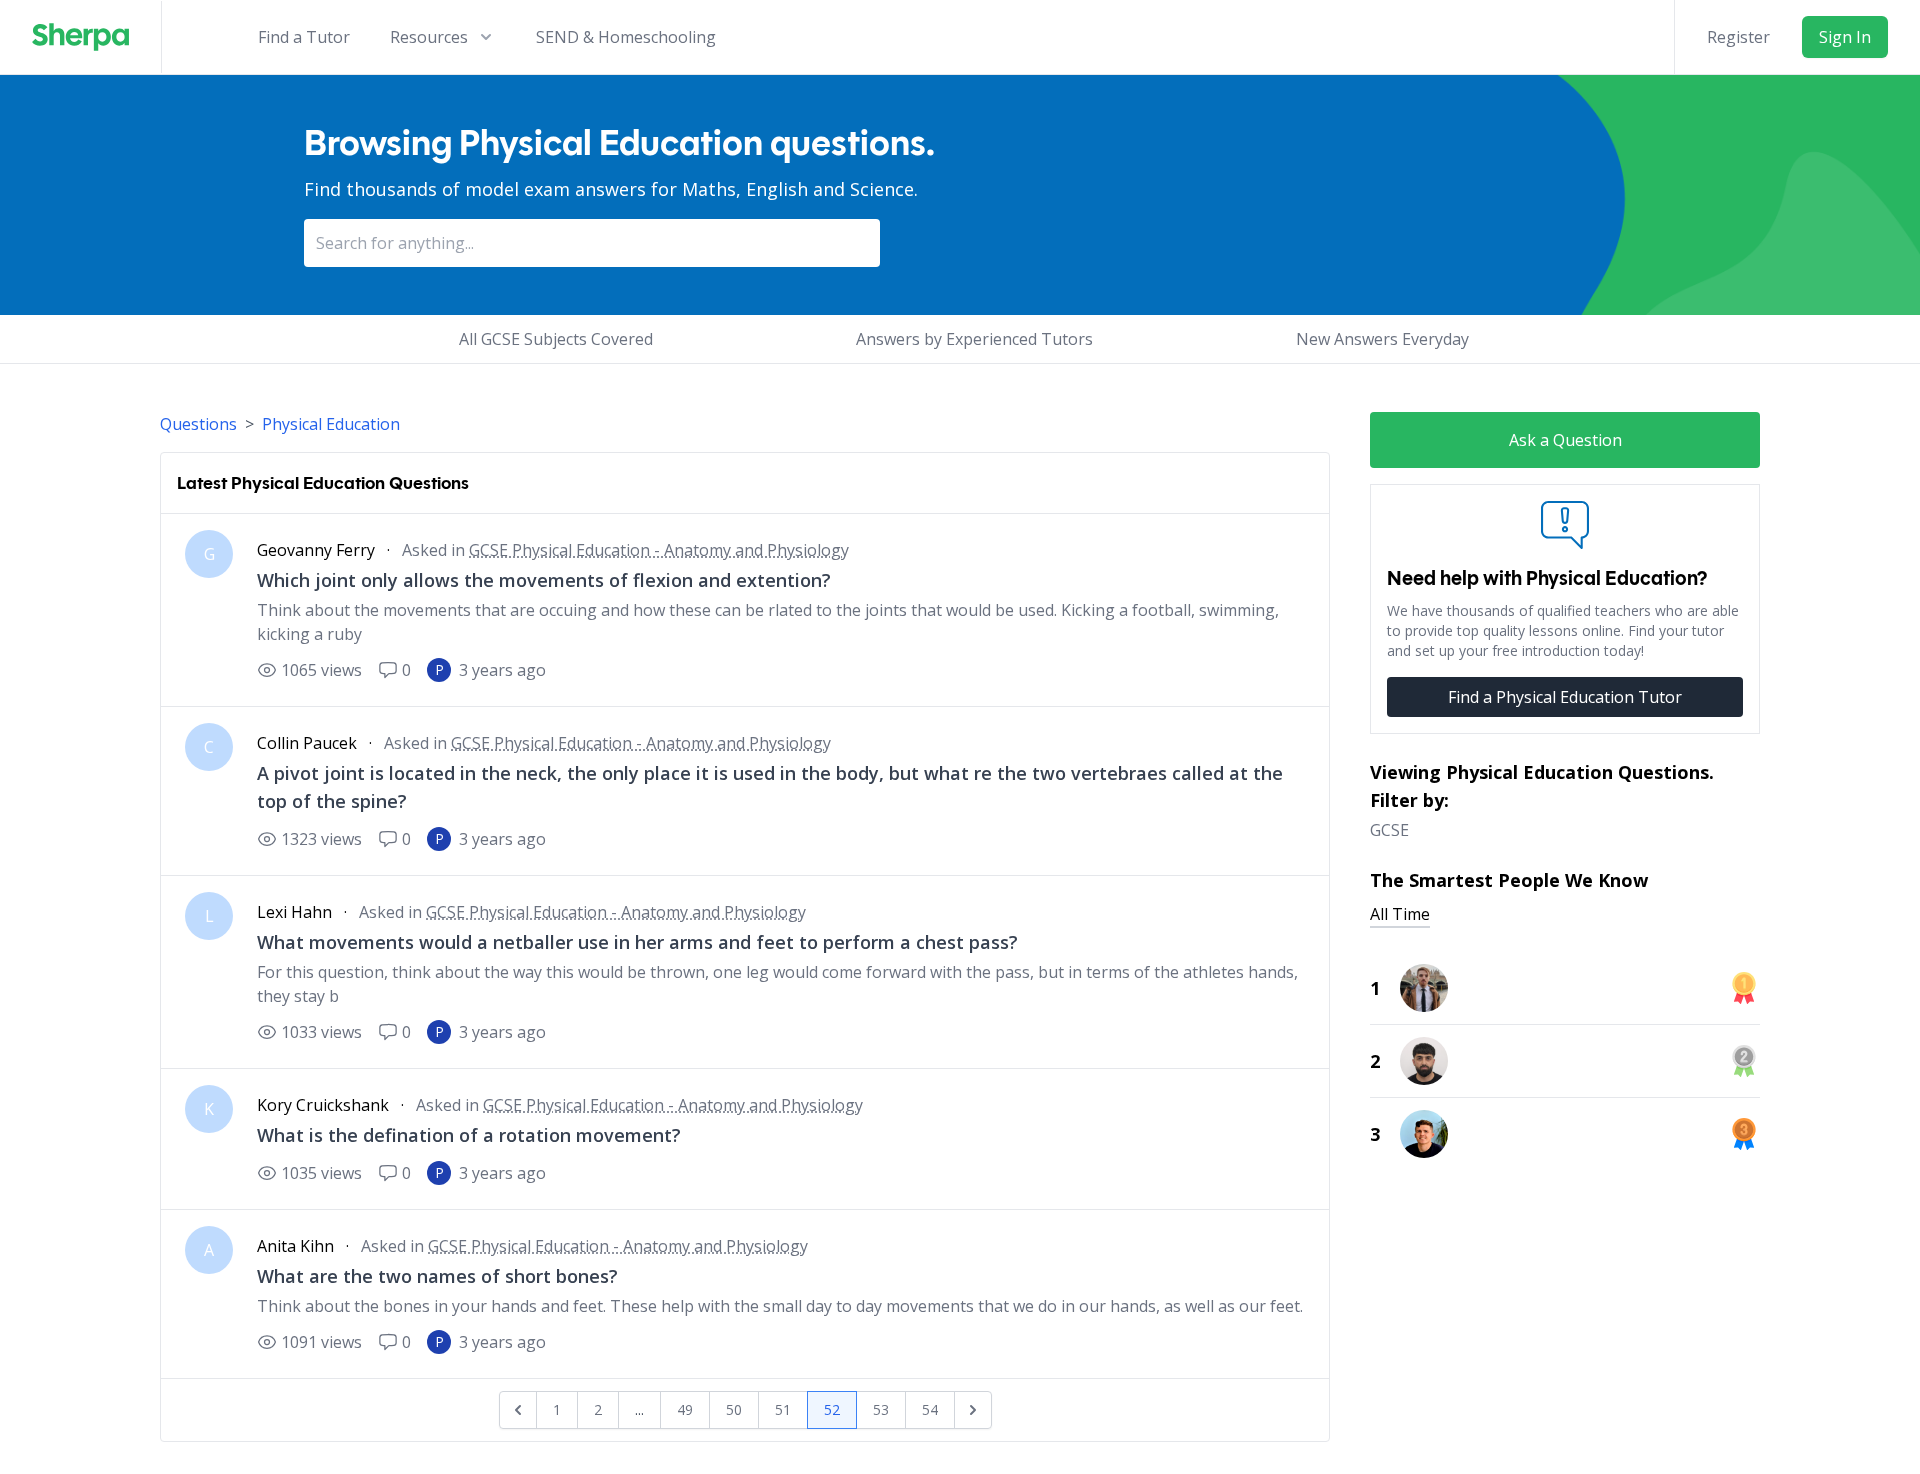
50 (734, 1409)
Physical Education (331, 424)
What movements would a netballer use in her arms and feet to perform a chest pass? (637, 942)
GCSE (1389, 830)
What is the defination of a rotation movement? (469, 1135)
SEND (626, 37)
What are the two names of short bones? (437, 1276)
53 (881, 1409)
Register (1738, 37)
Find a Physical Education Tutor (1565, 697)
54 (930, 1409)
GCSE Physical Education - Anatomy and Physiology (659, 550)
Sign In (1845, 37)
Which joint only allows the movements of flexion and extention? (544, 580)
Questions (198, 424)
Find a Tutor (304, 37)
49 (685, 1409)
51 (783, 1409)
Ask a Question (1565, 440)
